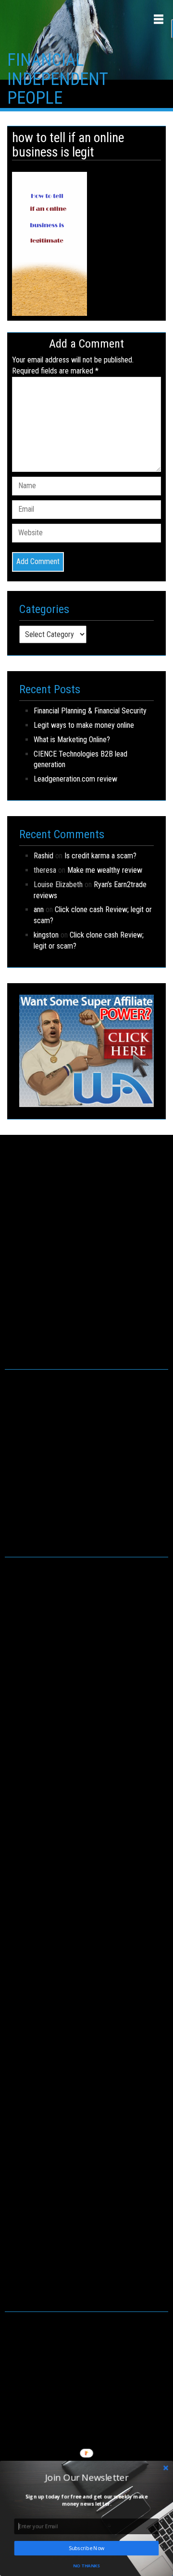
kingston (46, 935)
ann (39, 909)
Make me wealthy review (105, 870)
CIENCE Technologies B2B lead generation (80, 759)
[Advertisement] (86, 1262)
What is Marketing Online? (72, 740)
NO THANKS (87, 2565)
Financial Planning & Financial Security (90, 711)
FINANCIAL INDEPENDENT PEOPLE (57, 79)
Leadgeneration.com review (75, 779)
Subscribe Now (86, 2548)
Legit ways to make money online (84, 725)
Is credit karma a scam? (100, 856)
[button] (86, 2477)
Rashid (43, 856)
